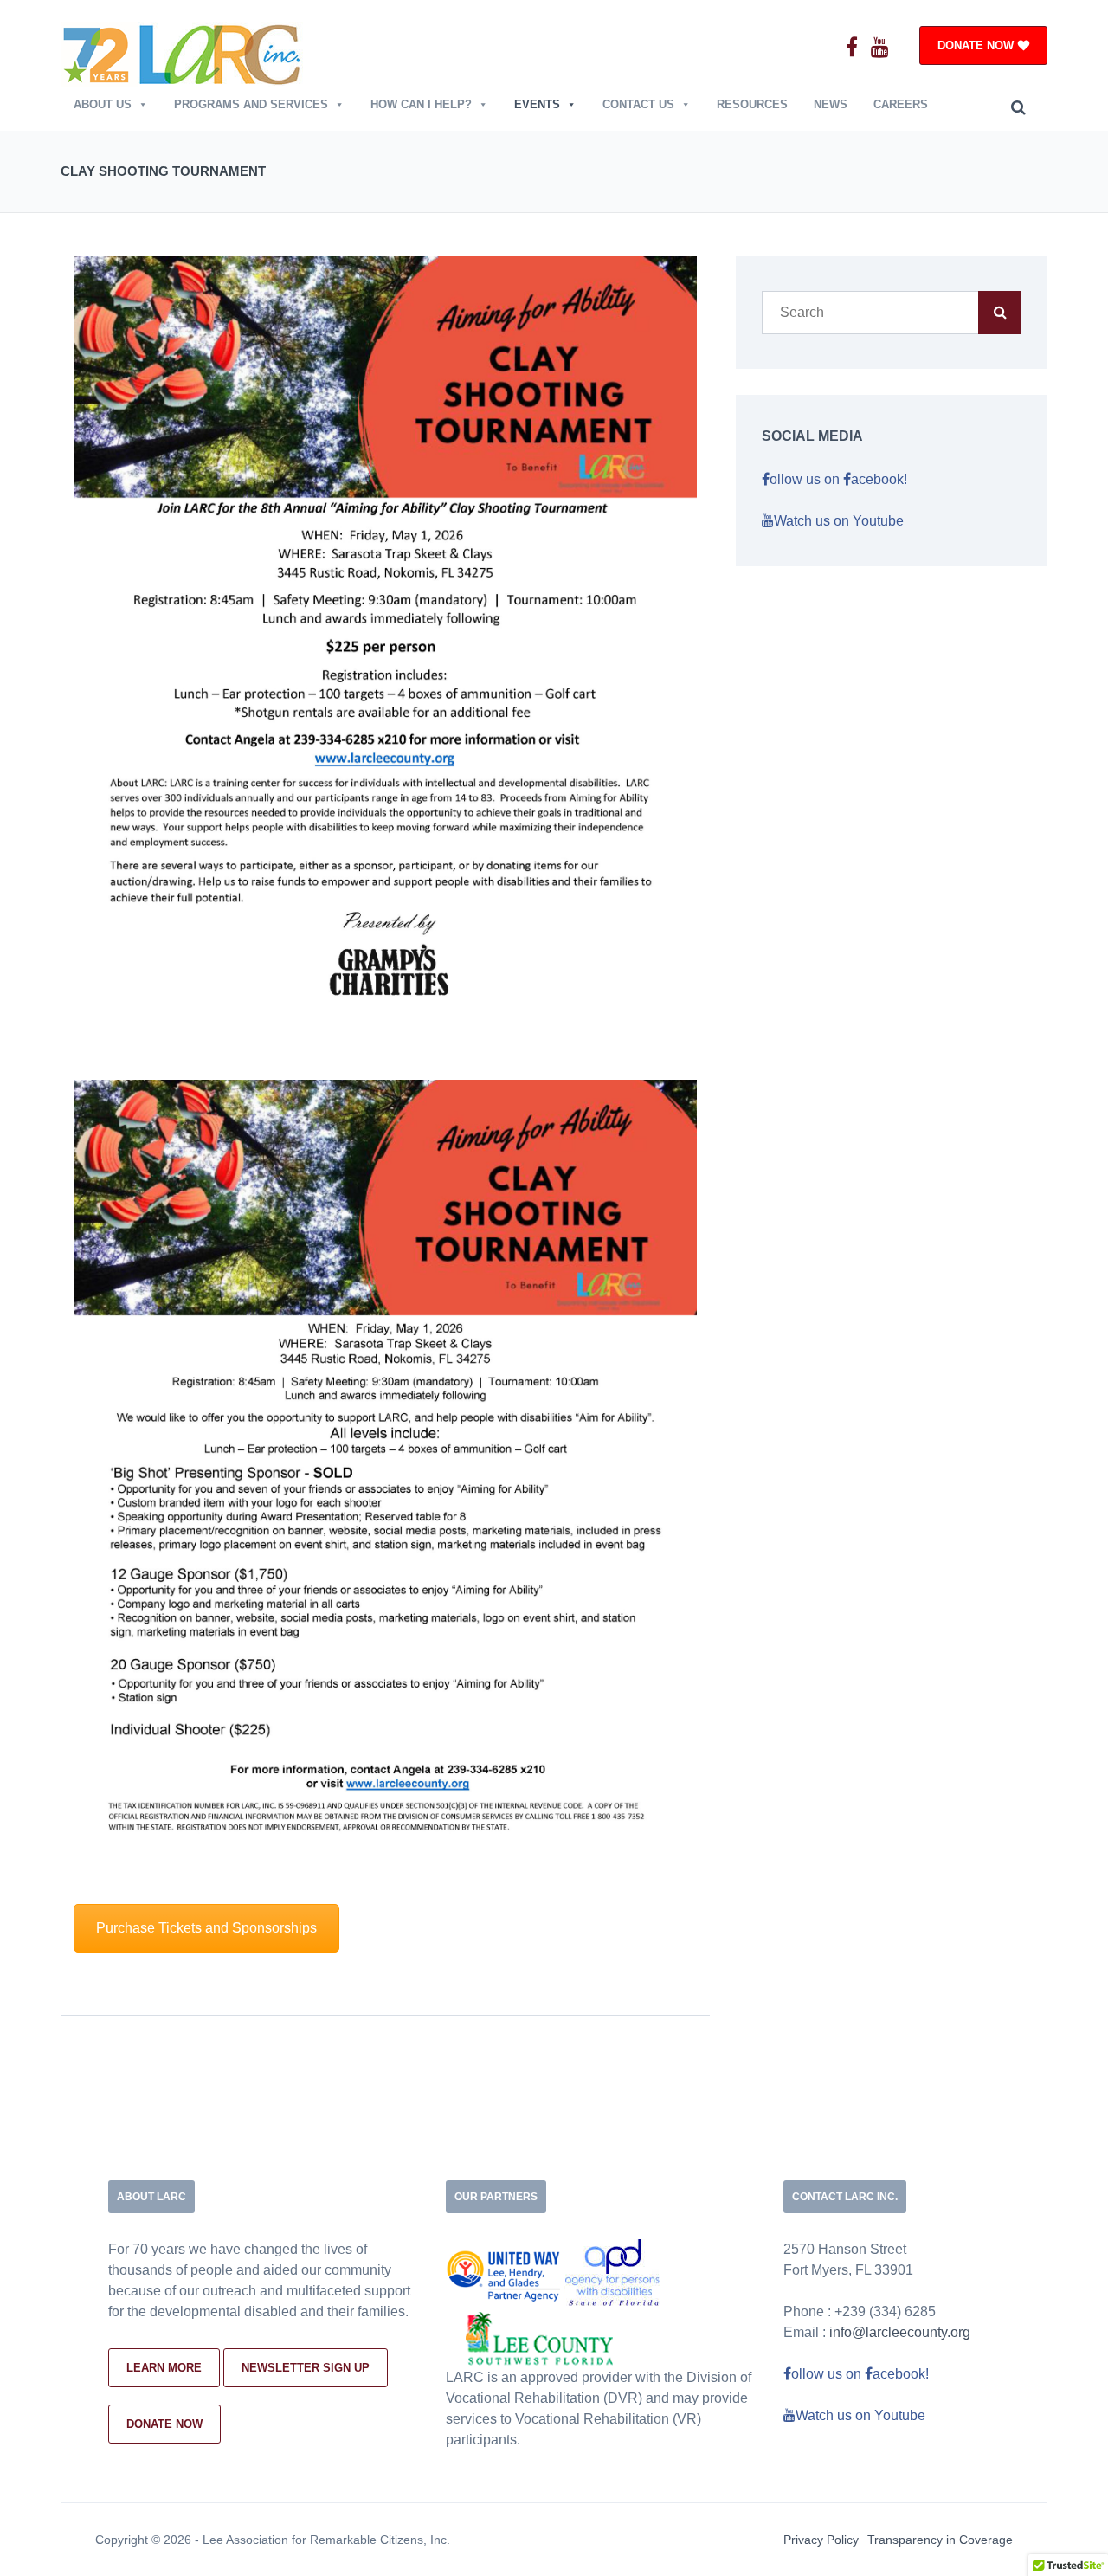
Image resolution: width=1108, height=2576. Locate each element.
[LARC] (183, 52)
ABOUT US (103, 104)
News (831, 104)
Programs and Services (251, 104)
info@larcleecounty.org (900, 2332)
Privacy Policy (821, 2540)
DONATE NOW (976, 45)
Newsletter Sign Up (306, 2368)
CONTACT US (638, 104)
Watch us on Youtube (839, 521)
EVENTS (537, 104)
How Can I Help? (421, 104)
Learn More (164, 2368)
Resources (752, 104)
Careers (901, 104)
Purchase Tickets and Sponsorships (206, 1928)
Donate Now (164, 2424)
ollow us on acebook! (838, 479)
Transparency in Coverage (940, 2540)
